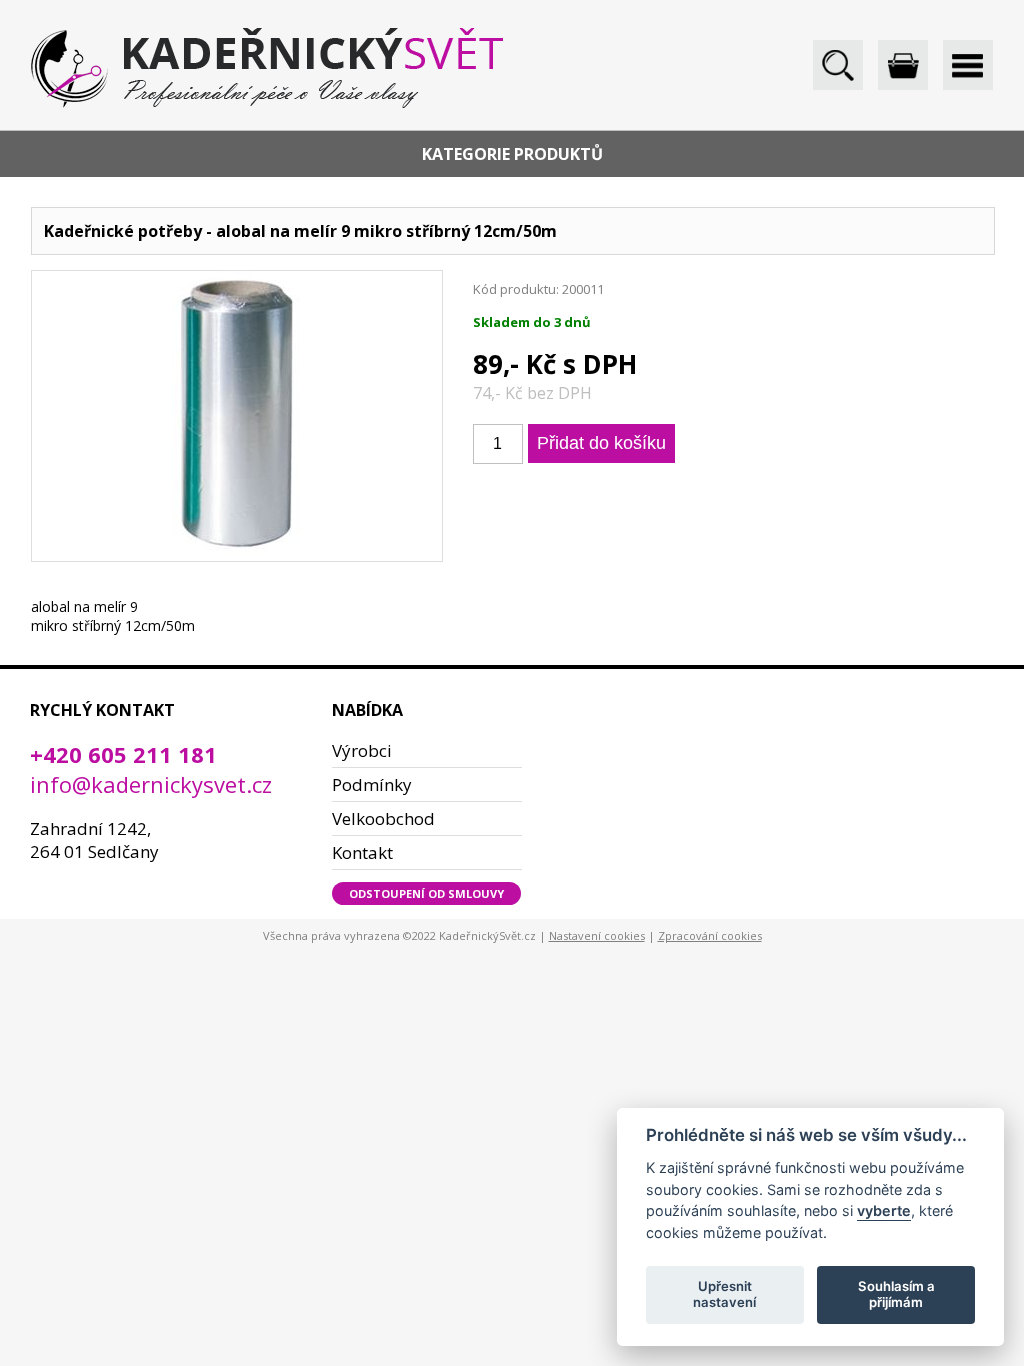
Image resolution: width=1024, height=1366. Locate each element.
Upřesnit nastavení (724, 1294)
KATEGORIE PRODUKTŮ (512, 154)
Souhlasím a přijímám (896, 1294)
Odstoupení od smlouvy (426, 893)
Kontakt (362, 852)
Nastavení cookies (597, 935)
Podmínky (372, 784)
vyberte (884, 1210)
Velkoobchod (383, 818)
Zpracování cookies (710, 935)
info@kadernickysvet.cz (151, 784)
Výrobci (362, 750)
